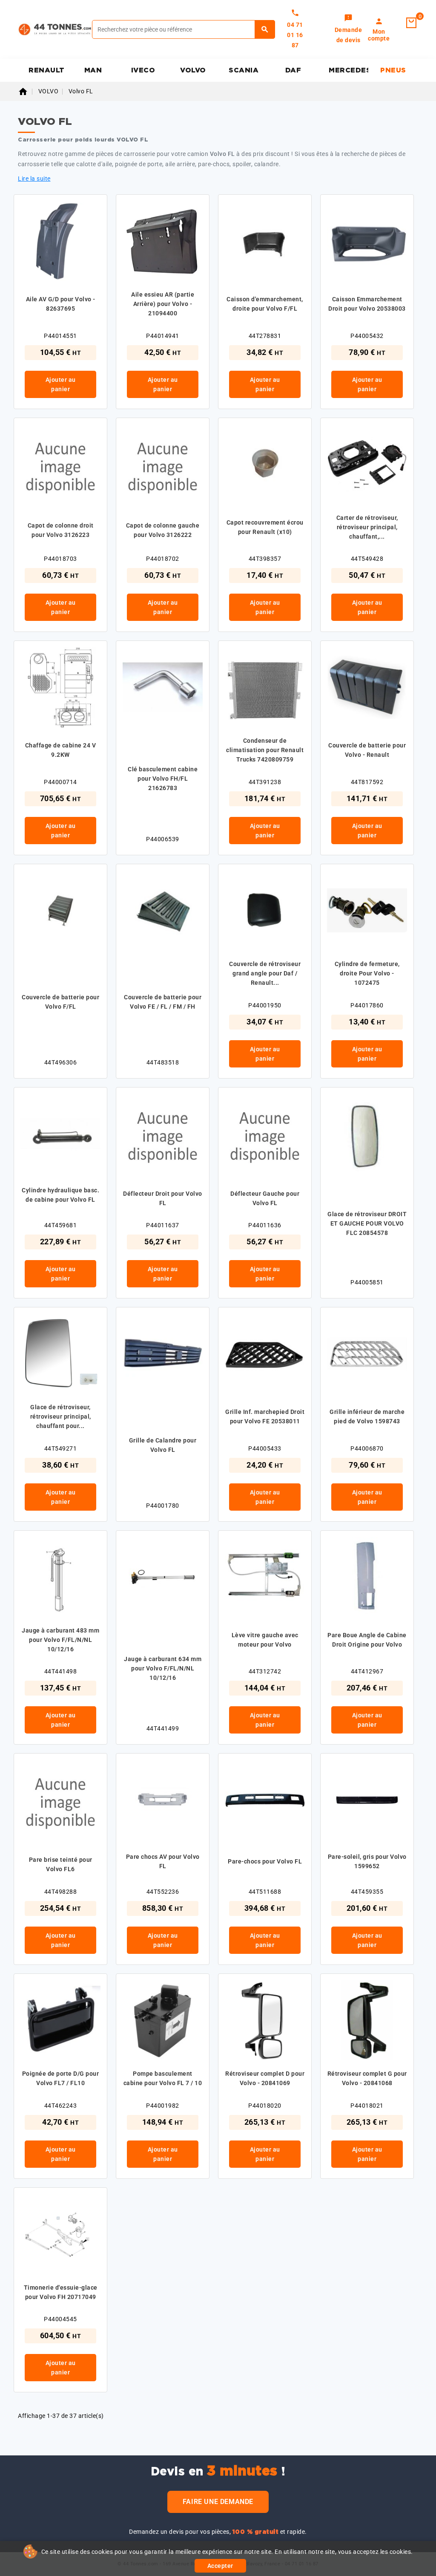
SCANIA (244, 70)
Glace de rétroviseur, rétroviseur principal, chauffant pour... (61, 1416)
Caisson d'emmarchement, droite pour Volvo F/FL (265, 304)
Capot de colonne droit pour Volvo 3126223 (61, 530)
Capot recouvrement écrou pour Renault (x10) (265, 527)
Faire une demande (218, 2502)
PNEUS (393, 70)
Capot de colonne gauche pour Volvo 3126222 (163, 530)
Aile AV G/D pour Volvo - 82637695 (61, 304)
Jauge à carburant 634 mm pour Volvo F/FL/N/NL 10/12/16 (163, 1668)
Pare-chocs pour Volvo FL (265, 1861)
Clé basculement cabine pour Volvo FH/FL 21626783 (163, 779)
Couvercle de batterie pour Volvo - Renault (367, 750)
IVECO (143, 70)
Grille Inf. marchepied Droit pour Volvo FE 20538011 (265, 1416)
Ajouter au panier (61, 384)
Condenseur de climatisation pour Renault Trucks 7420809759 (265, 750)
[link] (349, 29)
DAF (293, 70)
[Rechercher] (265, 29)
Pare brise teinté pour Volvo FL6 (61, 1864)
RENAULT (47, 70)
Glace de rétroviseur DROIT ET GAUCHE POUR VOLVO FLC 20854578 (367, 1223)
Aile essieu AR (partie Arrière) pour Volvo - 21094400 (163, 304)
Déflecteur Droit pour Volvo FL (163, 1198)
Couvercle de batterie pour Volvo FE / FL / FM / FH (163, 1002)
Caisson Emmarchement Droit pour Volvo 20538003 (367, 304)
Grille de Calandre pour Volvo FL (163, 1445)
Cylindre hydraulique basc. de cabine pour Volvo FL (60, 1195)
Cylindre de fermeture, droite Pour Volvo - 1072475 (367, 973)
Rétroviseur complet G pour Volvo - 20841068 (367, 2078)
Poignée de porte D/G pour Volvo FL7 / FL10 (61, 2078)
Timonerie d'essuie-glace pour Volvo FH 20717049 (61, 2292)
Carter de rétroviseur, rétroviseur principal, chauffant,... (367, 527)
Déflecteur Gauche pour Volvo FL (265, 1198)
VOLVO (193, 70)
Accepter (220, 2566)
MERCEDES (349, 70)
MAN (93, 70)
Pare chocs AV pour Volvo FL (163, 1861)
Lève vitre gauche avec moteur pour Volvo (265, 1640)
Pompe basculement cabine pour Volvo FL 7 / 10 (163, 2078)
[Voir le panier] (411, 23)
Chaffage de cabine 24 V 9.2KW (61, 750)
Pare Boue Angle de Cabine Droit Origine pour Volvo (367, 1640)
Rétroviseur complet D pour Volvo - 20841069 (265, 2078)
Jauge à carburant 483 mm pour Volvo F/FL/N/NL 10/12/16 (60, 1640)
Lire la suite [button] (34, 179)
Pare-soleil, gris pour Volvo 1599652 (367, 1861)
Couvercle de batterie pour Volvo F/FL (60, 1002)
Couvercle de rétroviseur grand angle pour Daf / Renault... (265, 973)
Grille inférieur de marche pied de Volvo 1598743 (367, 1416)
